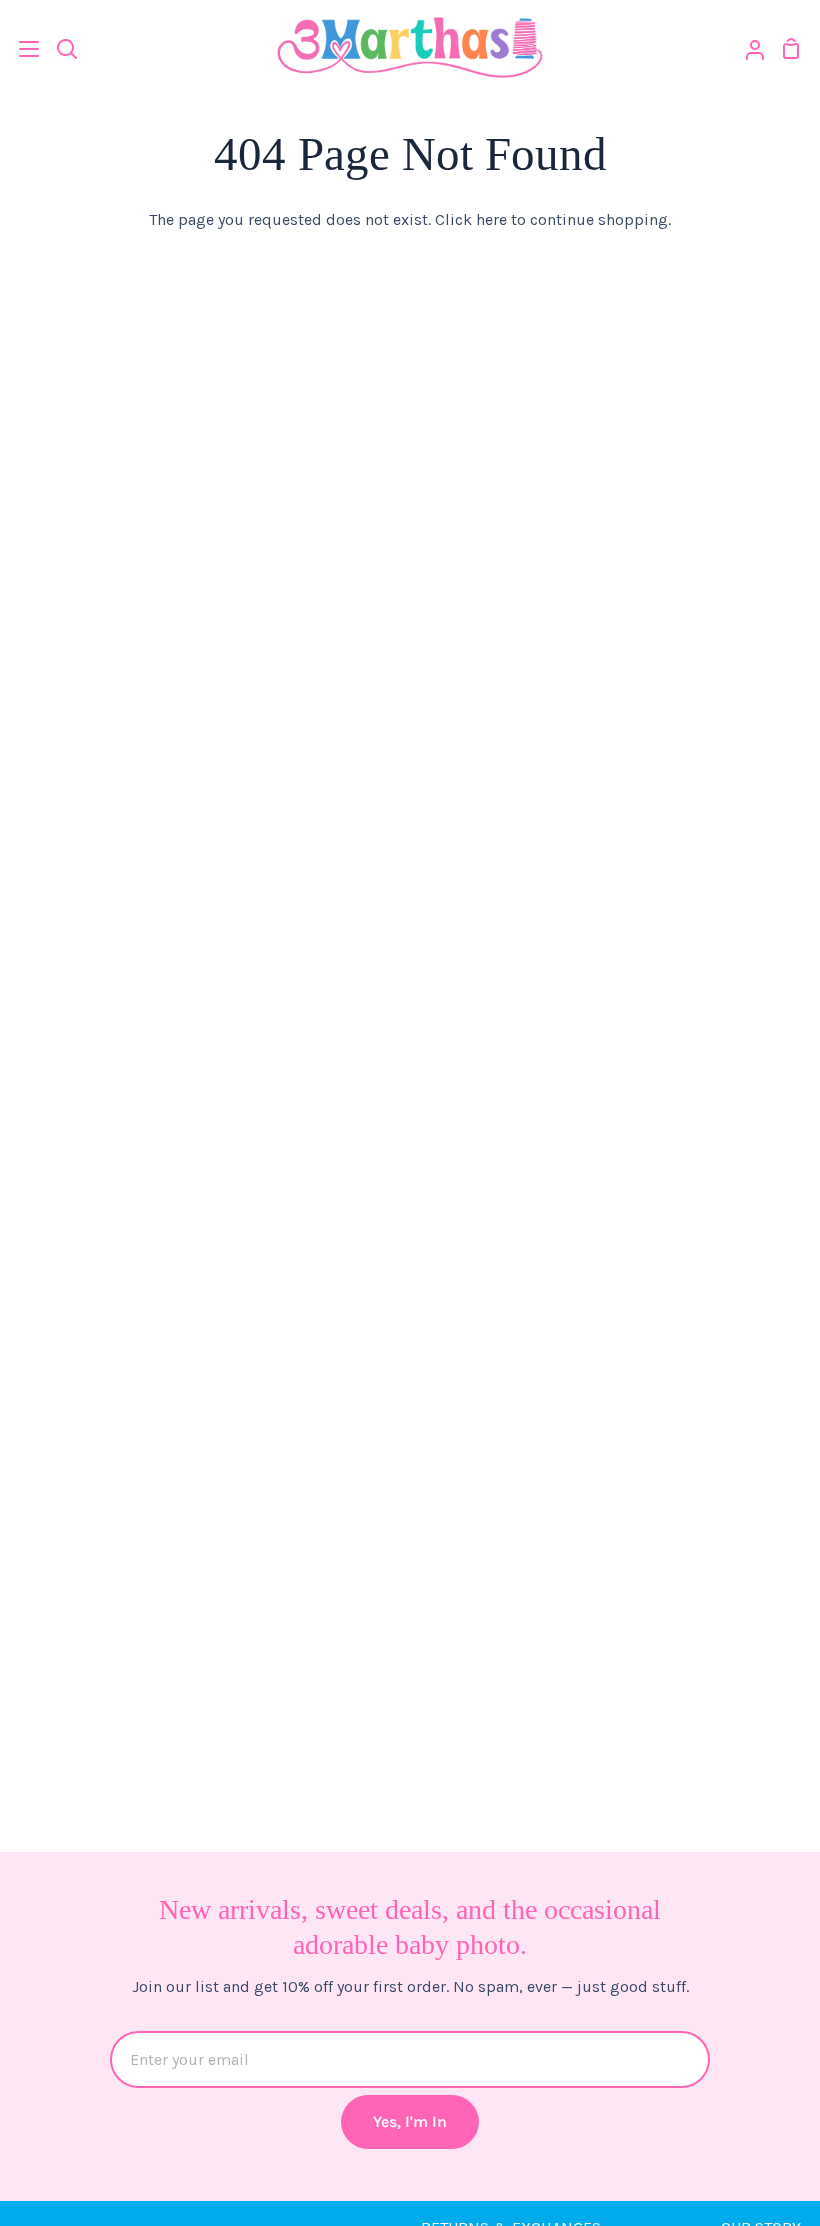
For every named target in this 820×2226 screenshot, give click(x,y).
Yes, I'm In (410, 2121)
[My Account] (747, 48)
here (491, 219)
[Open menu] (20, 49)
